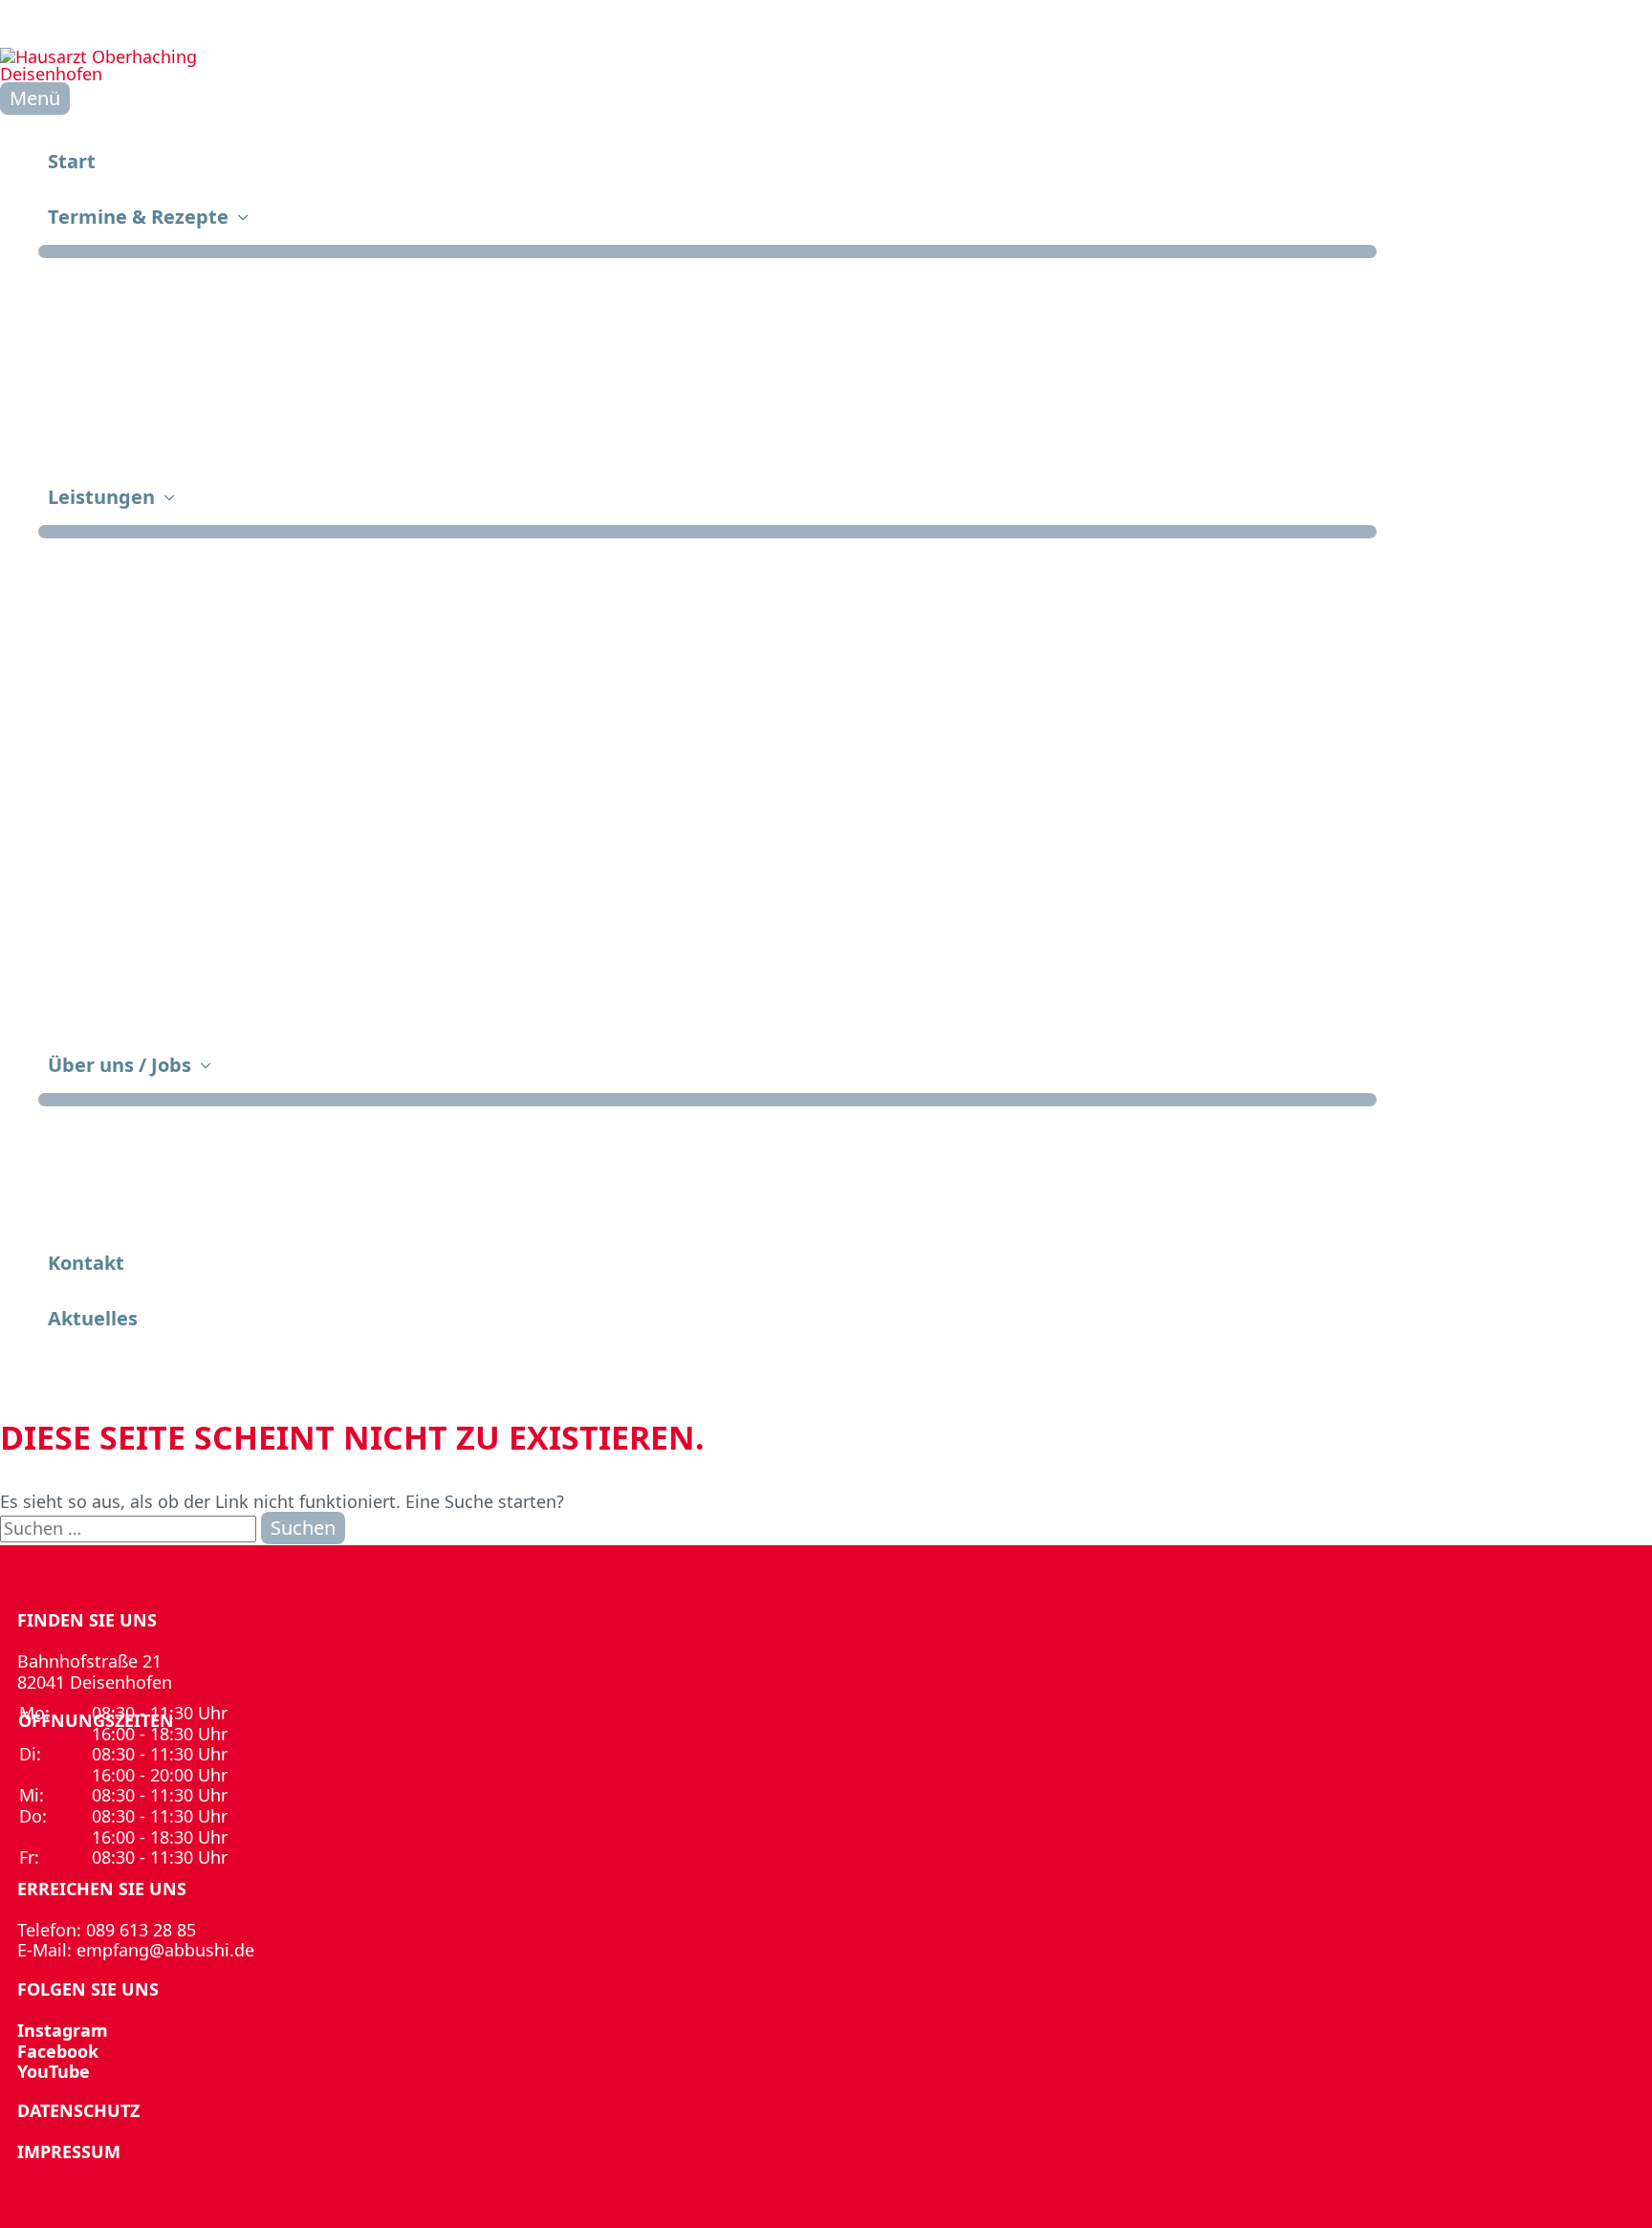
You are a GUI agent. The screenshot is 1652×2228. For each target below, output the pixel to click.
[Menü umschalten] (707, 251)
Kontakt (86, 1263)
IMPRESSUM (69, 2152)
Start (72, 161)
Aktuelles (93, 1318)
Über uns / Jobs (120, 1065)
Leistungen (101, 497)
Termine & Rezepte (138, 217)
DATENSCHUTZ (78, 2110)
